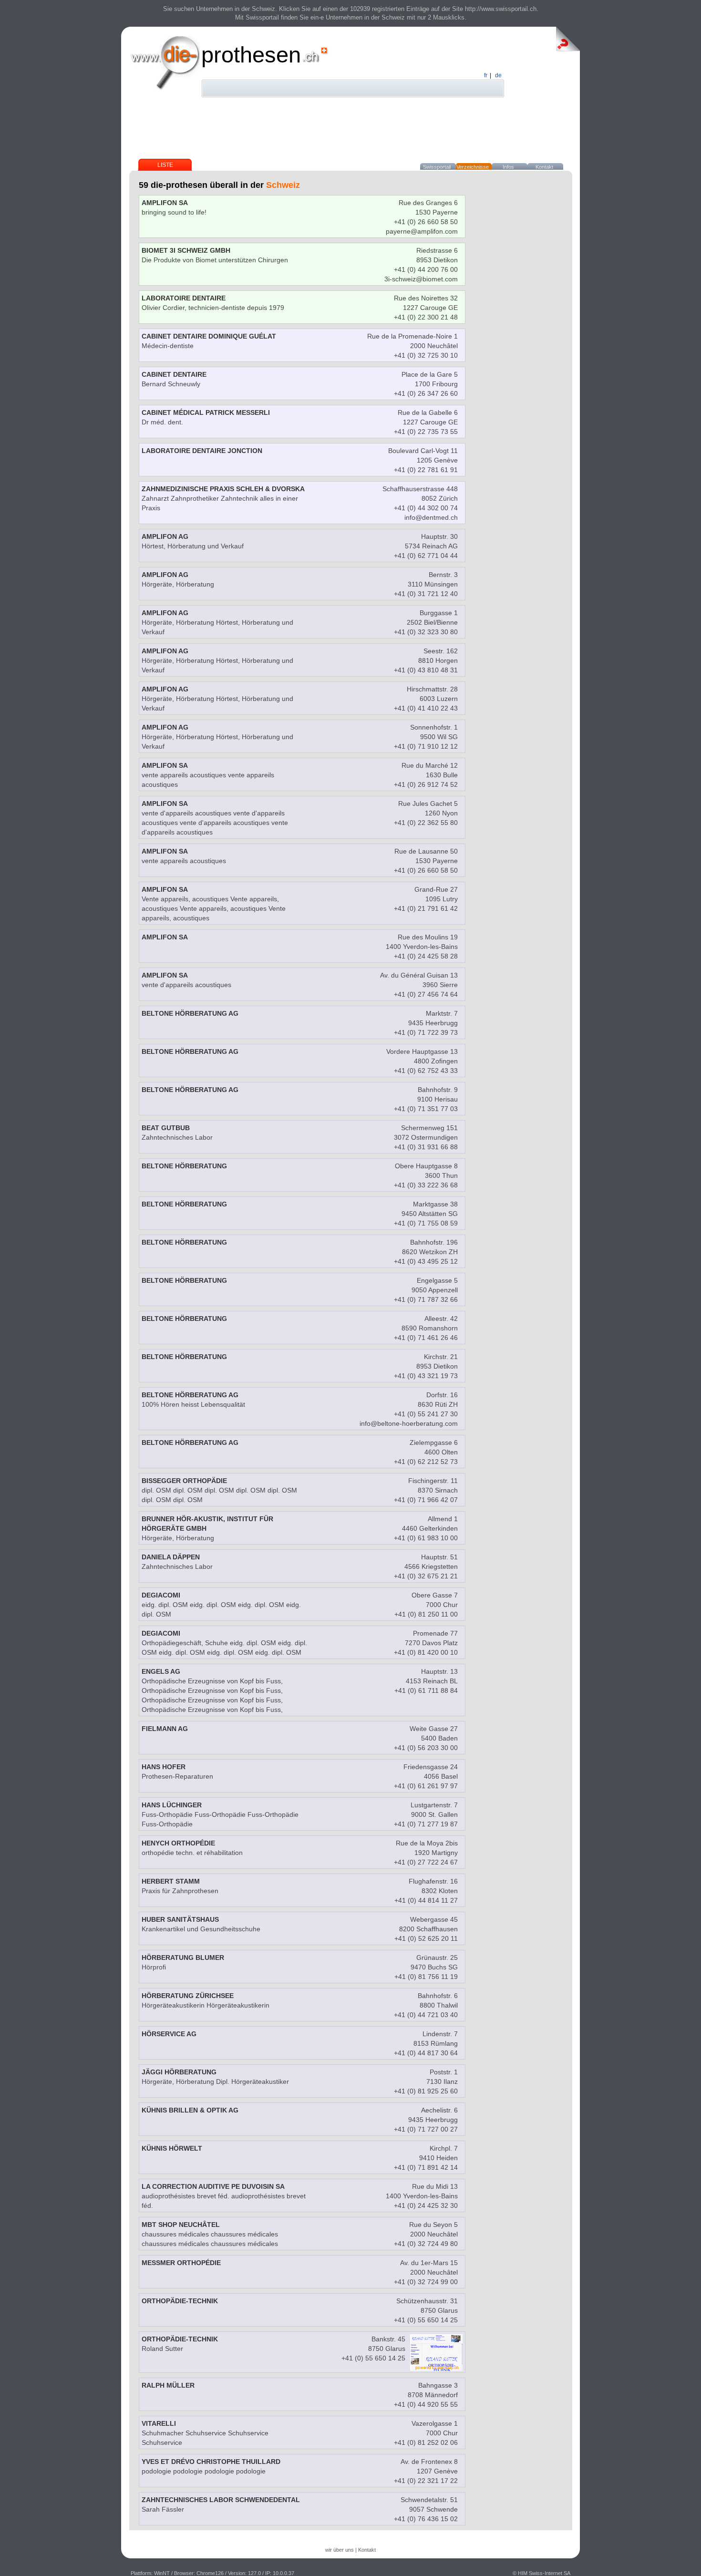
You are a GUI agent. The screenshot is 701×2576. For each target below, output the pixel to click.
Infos (508, 167)
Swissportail (437, 167)
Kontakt (544, 167)
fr (486, 75)
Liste (165, 165)
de (498, 75)
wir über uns (340, 2550)
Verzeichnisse (473, 167)
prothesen (251, 55)
